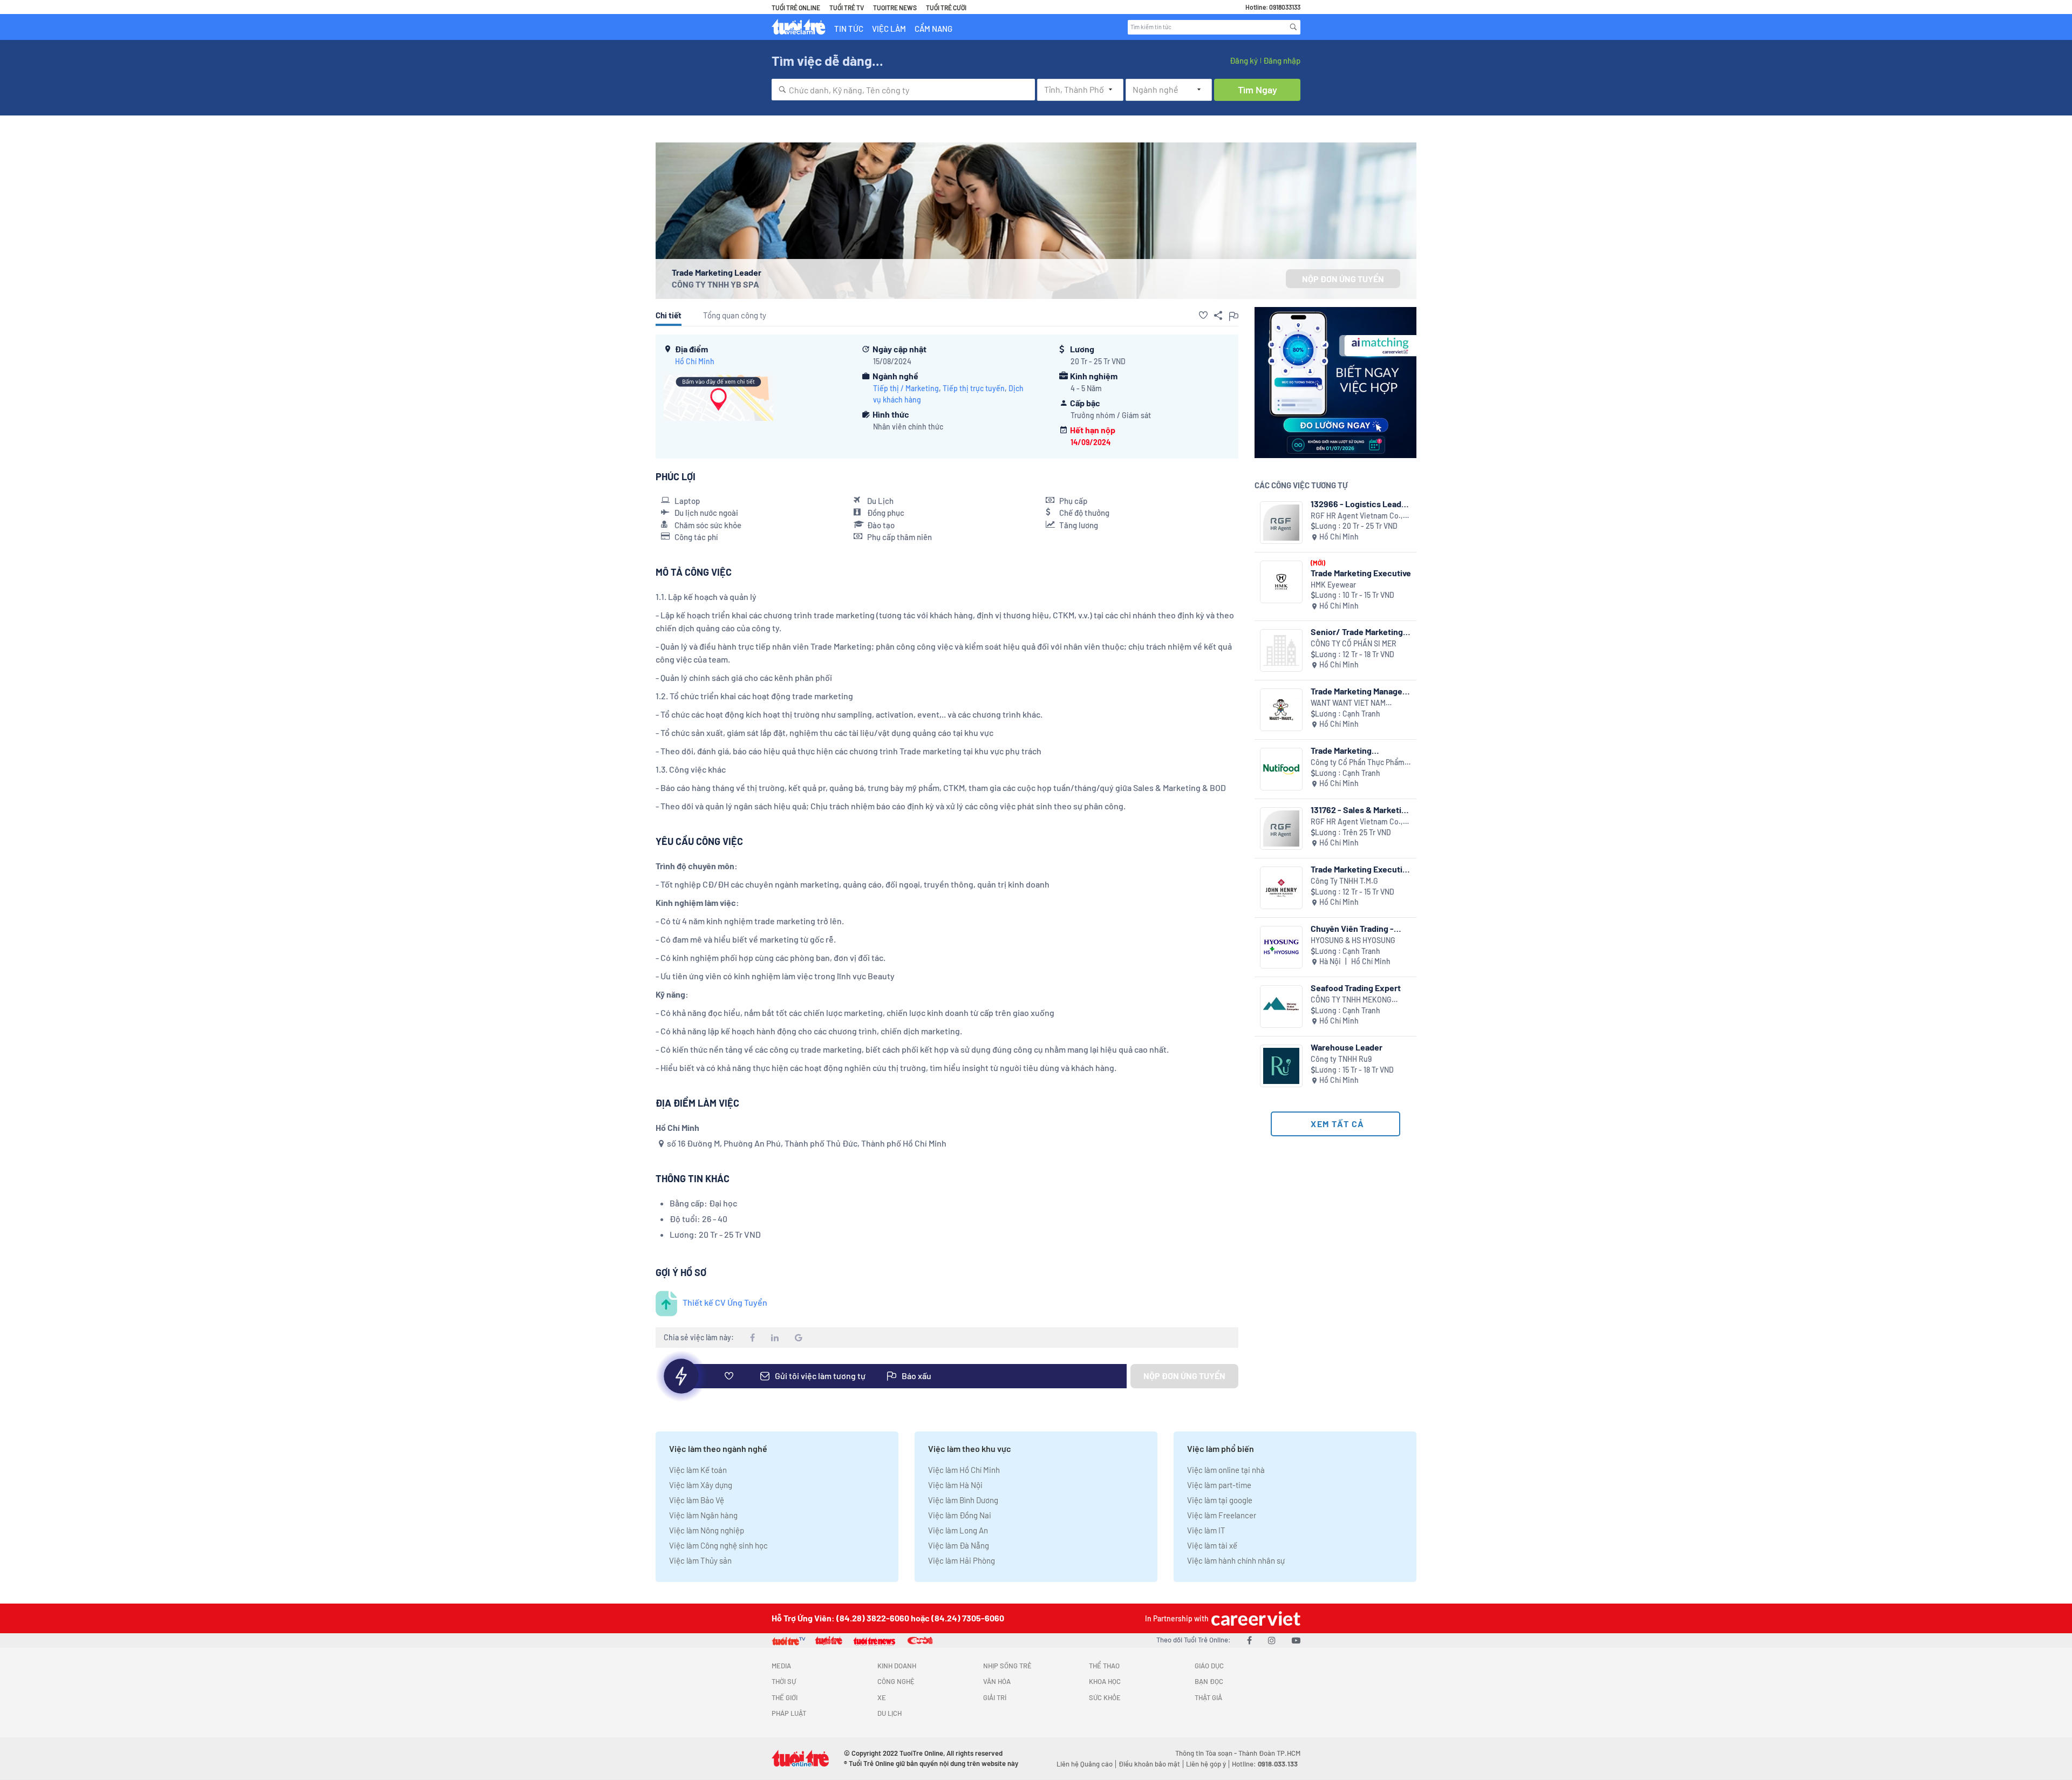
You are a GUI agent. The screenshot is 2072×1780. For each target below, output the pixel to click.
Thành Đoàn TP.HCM (1269, 1753)
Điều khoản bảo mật (1149, 1764)
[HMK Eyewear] (1281, 582)
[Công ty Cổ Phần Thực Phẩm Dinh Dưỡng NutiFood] (1281, 769)
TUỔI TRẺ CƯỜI (946, 8)
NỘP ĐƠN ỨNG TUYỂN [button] (1343, 279)
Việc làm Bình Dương (963, 1500)
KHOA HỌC (1105, 1681)
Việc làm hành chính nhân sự (1236, 1560)
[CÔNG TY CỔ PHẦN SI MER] (1281, 650)
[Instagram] (1272, 1640)
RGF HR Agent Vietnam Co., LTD (1357, 516)
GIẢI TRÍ (995, 1697)
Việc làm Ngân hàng (703, 1515)
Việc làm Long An (958, 1530)
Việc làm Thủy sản (700, 1560)
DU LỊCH (890, 1713)
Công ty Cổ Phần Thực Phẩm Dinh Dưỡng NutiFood (1358, 763)
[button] (1203, 315)
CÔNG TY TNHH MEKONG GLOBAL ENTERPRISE (1351, 1000)
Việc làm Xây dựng (701, 1485)
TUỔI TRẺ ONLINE (796, 8)
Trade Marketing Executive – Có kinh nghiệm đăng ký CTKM (1361, 869)
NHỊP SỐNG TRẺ (1007, 1666)
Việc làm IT (1206, 1530)
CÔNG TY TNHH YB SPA (715, 284)
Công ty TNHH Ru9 (1341, 1059)
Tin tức (849, 29)
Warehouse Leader (1347, 1047)
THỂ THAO (1104, 1666)
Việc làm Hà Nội (955, 1485)
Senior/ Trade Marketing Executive (1357, 632)
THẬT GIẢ (1208, 1697)
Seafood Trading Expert (1356, 988)
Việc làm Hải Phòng (962, 1560)
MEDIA (781, 1666)
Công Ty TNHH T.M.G (1344, 881)
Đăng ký (1244, 60)
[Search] (1293, 27)
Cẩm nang (933, 29)
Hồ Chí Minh (695, 361)
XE (882, 1697)
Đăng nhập (1282, 60)
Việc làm (889, 29)
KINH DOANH (897, 1666)
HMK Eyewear (1333, 585)
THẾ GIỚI (785, 1697)
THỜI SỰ (784, 1681)
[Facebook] (1249, 1640)
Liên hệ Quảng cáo (1085, 1764)
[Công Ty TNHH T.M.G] (1281, 888)
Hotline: (1265, 1764)
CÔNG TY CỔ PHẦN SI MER (1354, 643)
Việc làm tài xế (1212, 1545)
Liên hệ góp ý (1206, 1764)
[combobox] (903, 90)
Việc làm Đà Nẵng (959, 1545)
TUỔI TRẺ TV (847, 8)
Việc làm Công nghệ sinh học (718, 1545)
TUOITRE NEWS (895, 8)
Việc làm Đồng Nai (960, 1515)
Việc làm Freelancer (1222, 1515)
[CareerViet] (1255, 1618)
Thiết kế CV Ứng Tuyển (725, 1302)
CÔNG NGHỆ (896, 1681)
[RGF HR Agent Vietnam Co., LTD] (1281, 523)
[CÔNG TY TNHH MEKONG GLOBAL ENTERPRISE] (1281, 1007)
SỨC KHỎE (1105, 1697)
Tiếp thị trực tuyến (974, 388)
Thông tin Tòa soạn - (1207, 1753)
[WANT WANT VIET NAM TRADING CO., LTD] (1281, 710)
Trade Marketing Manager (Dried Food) (1358, 691)
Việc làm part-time (1219, 1485)
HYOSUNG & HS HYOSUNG (1353, 940)
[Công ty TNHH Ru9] (1281, 1066)
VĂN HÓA (997, 1681)
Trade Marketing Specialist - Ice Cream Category (1352, 750)
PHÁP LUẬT (789, 1713)
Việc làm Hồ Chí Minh (964, 1470)
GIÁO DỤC (1209, 1666)
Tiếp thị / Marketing (906, 388)
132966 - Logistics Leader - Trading (1360, 504)
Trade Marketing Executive (1361, 573)
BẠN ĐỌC (1209, 1681)
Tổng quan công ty (735, 315)
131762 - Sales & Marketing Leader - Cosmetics (1361, 810)
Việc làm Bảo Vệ (697, 1500)
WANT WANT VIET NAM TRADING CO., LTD (1348, 703)
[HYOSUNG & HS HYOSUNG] (1281, 947)
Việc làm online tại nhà (1226, 1470)
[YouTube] (1296, 1640)
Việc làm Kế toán (698, 1470)
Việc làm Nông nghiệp (707, 1530)
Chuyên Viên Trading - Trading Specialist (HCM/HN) (1352, 928)
